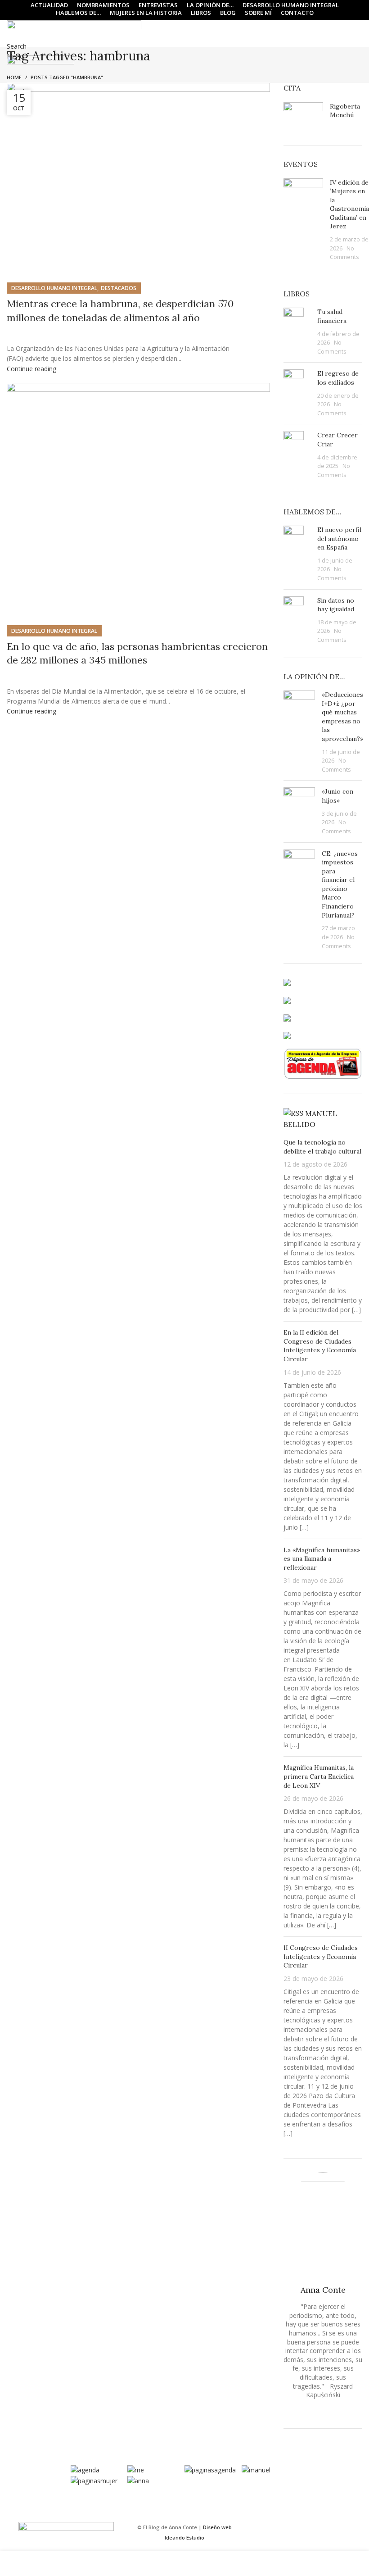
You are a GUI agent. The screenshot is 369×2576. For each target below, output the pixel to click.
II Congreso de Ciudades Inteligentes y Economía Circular (321, 1956)
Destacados (119, 288)
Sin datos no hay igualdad (336, 605)
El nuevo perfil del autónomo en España (339, 538)
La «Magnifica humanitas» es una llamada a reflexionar (322, 1559)
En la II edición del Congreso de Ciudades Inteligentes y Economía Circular (320, 1346)
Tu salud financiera (332, 316)
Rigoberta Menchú (345, 111)
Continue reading (31, 369)
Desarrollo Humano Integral (54, 288)
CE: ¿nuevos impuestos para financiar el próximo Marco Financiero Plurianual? (340, 884)
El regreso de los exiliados (338, 378)
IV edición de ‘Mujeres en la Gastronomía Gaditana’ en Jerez (349, 204)
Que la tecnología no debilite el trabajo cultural (322, 1147)
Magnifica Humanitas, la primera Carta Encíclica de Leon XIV (319, 1776)
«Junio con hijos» (337, 796)
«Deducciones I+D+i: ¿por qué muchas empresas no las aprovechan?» (342, 717)
